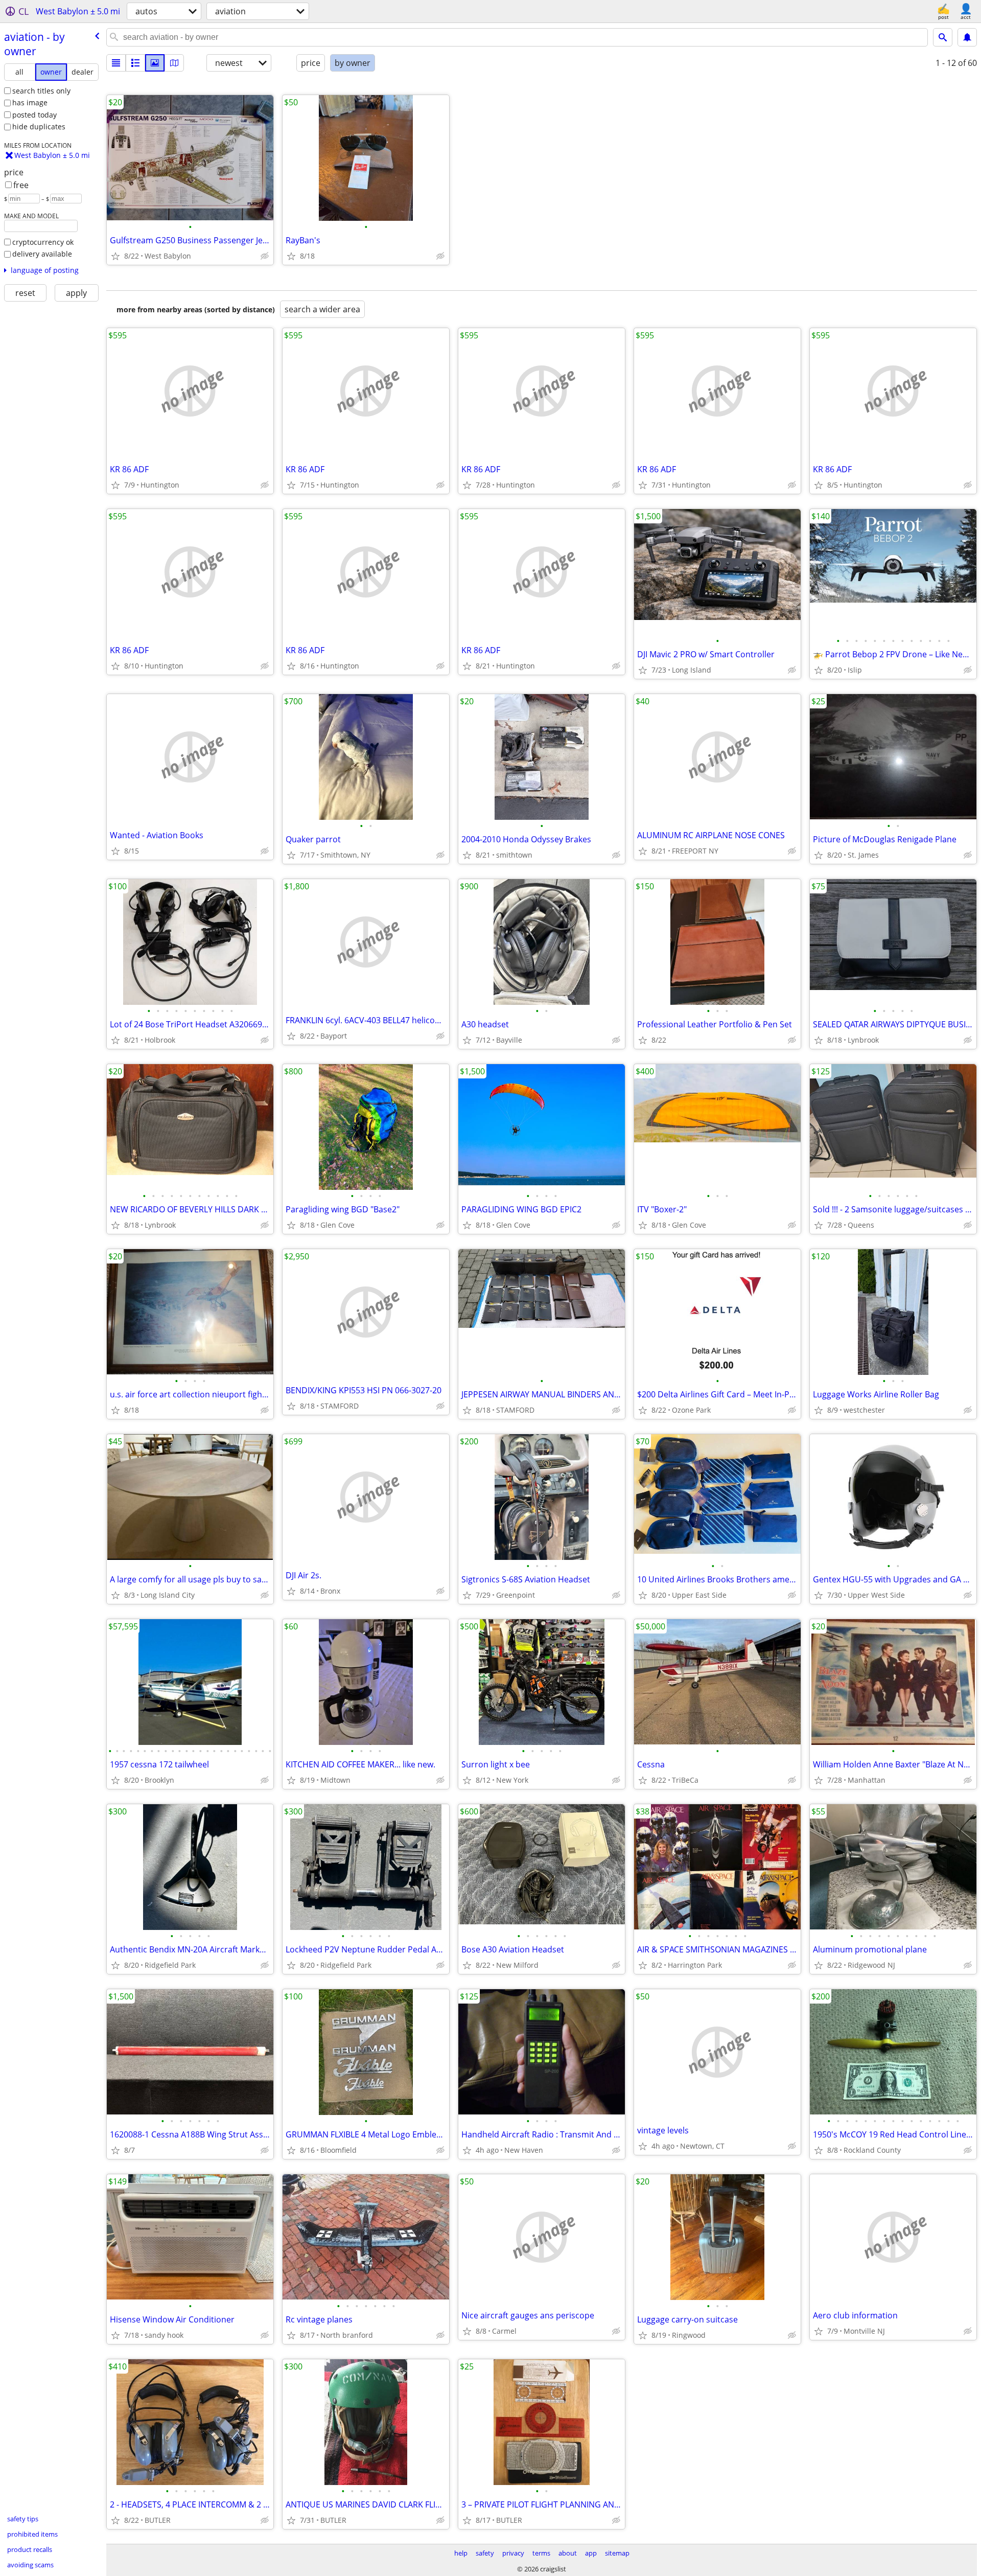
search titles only (41, 91)
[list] (116, 63)
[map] (174, 63)
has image (30, 102)
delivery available (42, 254)
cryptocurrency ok (43, 242)
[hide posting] (265, 256)
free (21, 185)
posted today (34, 115)
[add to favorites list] (115, 256)
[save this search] (967, 37)
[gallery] (155, 63)
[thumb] (135, 63)
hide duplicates (39, 126)
